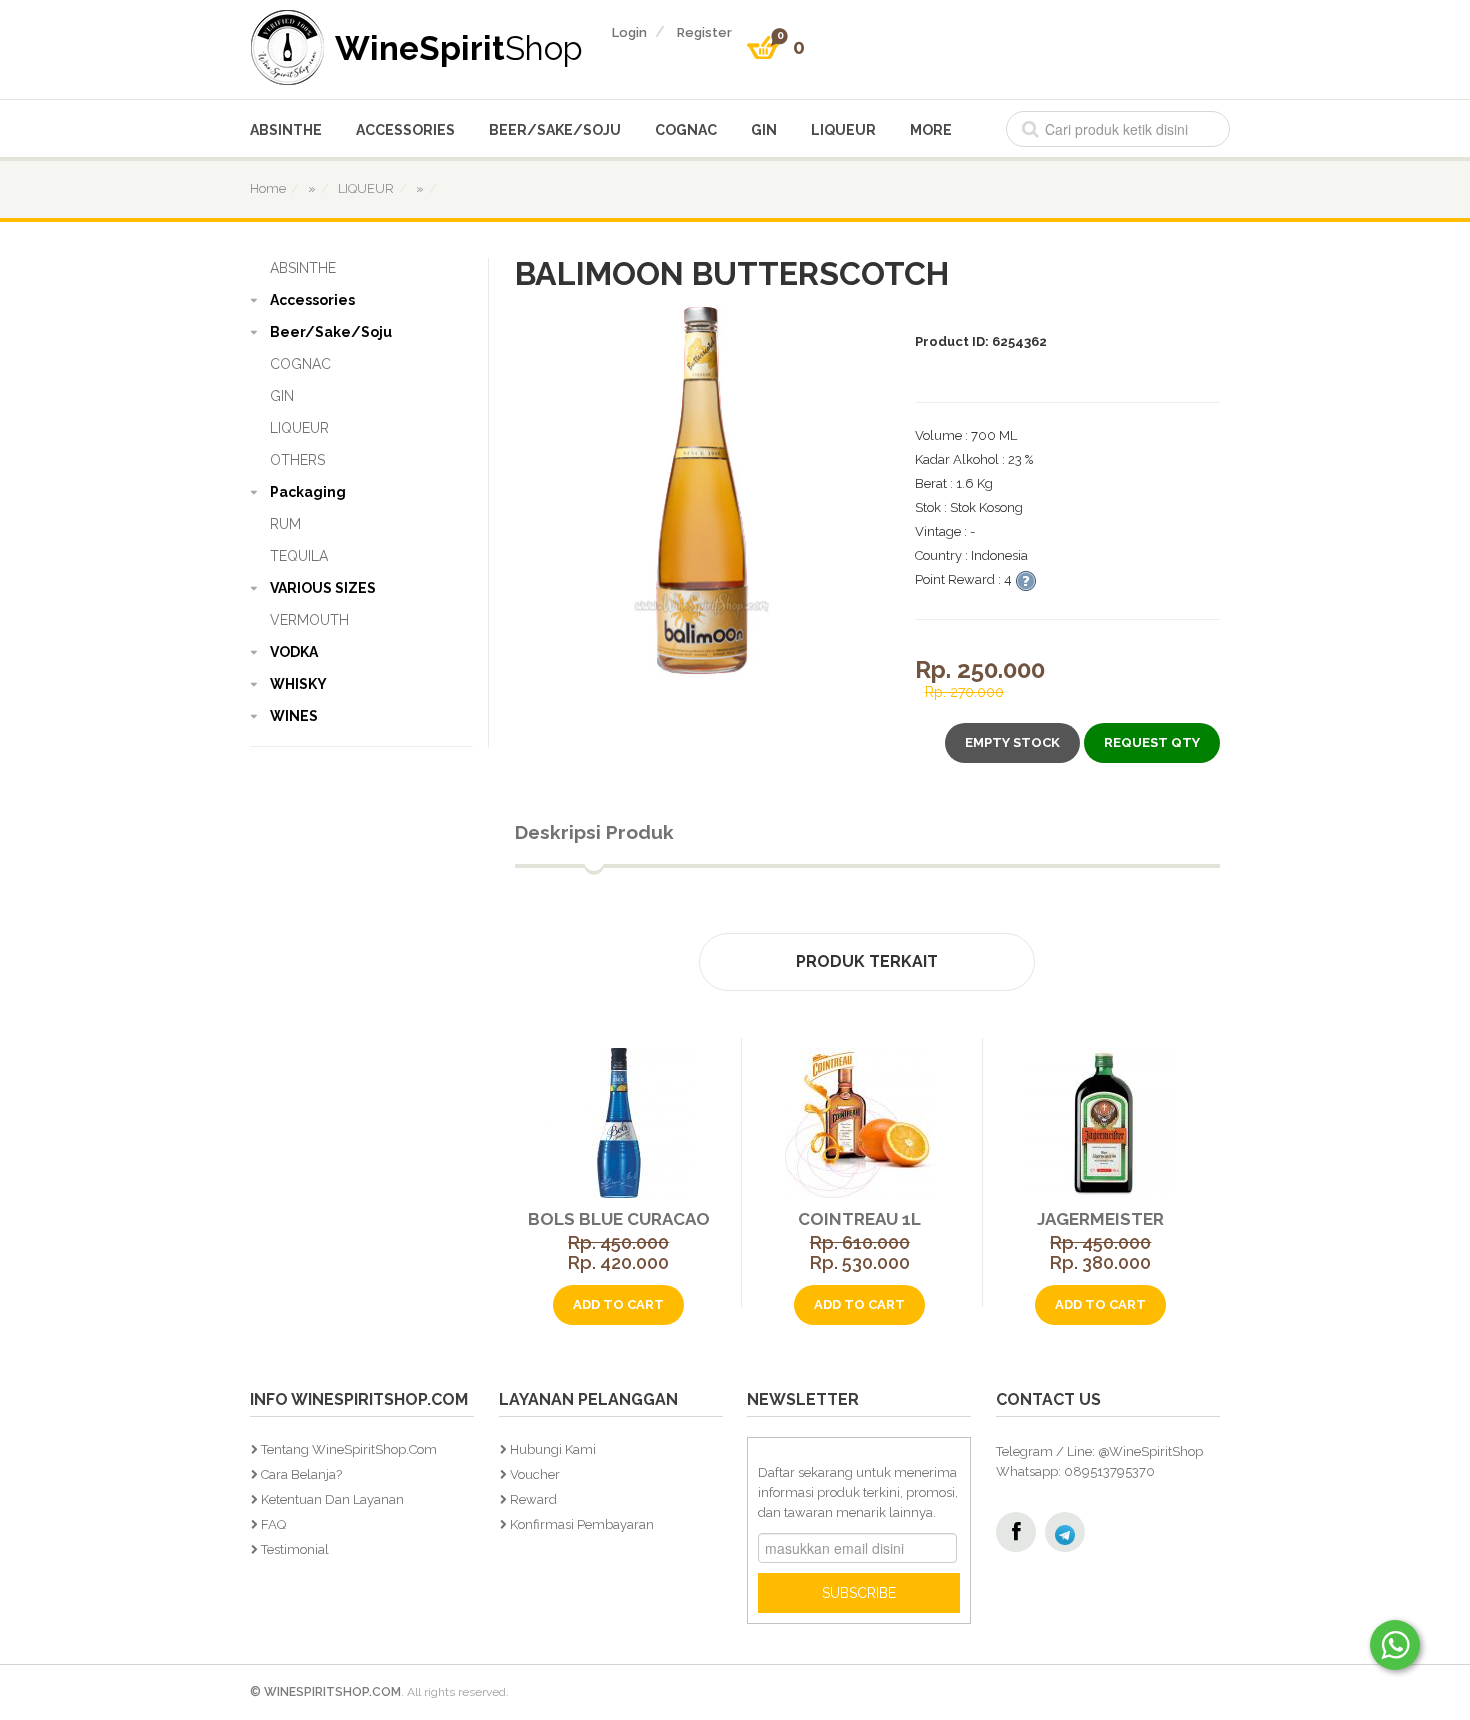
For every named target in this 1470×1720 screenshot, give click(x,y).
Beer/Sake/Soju (555, 130)
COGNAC (686, 130)
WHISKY (298, 684)
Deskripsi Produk (594, 832)
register (704, 32)
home (268, 188)
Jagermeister (1100, 1219)
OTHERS (297, 460)
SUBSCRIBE (859, 1593)
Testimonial (295, 1549)
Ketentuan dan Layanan (332, 1499)
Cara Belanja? (301, 1474)
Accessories (405, 130)
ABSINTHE (286, 130)
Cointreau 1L (859, 1219)
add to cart (618, 1304)
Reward (533, 1499)
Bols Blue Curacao (619, 1219)
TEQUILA (299, 556)
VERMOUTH (309, 620)
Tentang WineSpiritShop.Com (349, 1449)
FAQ (273, 1524)
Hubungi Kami (553, 1449)
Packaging (308, 492)
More (931, 130)
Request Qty (1152, 742)
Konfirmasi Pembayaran (582, 1524)
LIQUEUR (843, 130)
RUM (285, 524)
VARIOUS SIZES (323, 588)
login (629, 32)
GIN (764, 130)
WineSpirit (459, 47)
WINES (294, 716)
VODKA (294, 652)
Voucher (535, 1474)
